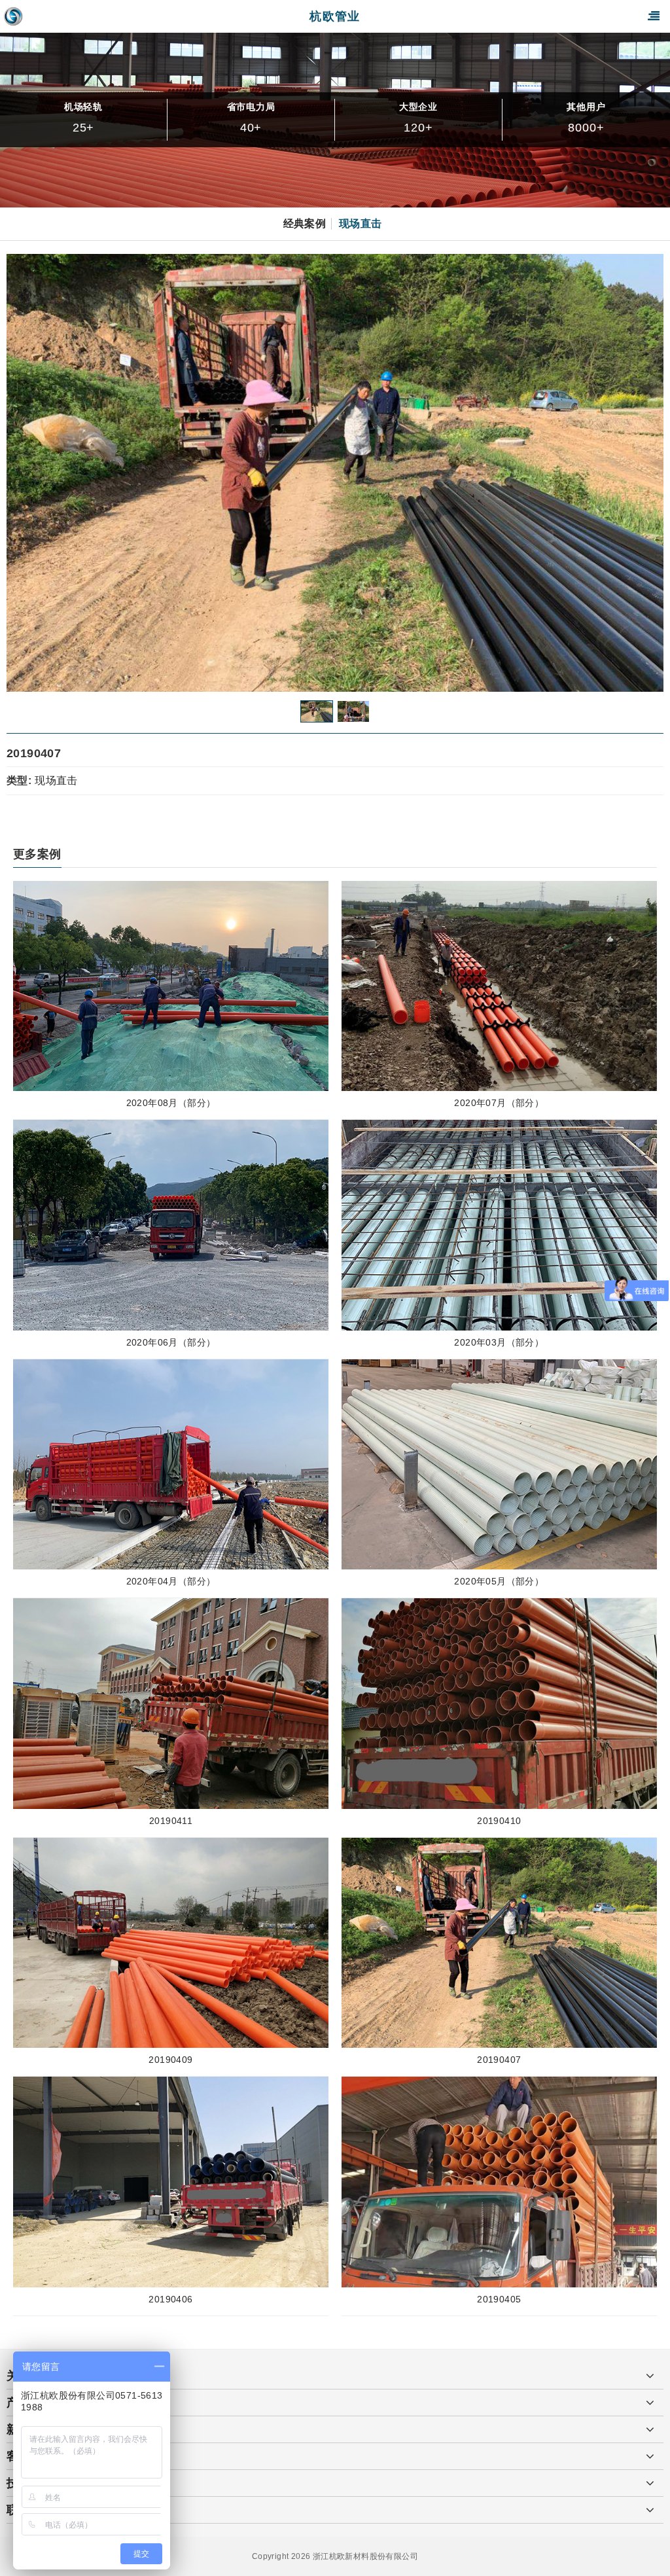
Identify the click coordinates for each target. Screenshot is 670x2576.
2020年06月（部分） (171, 1342)
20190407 (499, 2060)
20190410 (499, 1821)
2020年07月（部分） (499, 1103)
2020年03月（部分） (499, 1342)
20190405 (499, 2299)
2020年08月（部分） (171, 1103)
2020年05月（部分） (499, 1581)
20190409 (170, 2060)
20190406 (170, 2299)
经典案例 (305, 224)
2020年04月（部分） (171, 1581)
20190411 (171, 1821)
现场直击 (361, 224)
